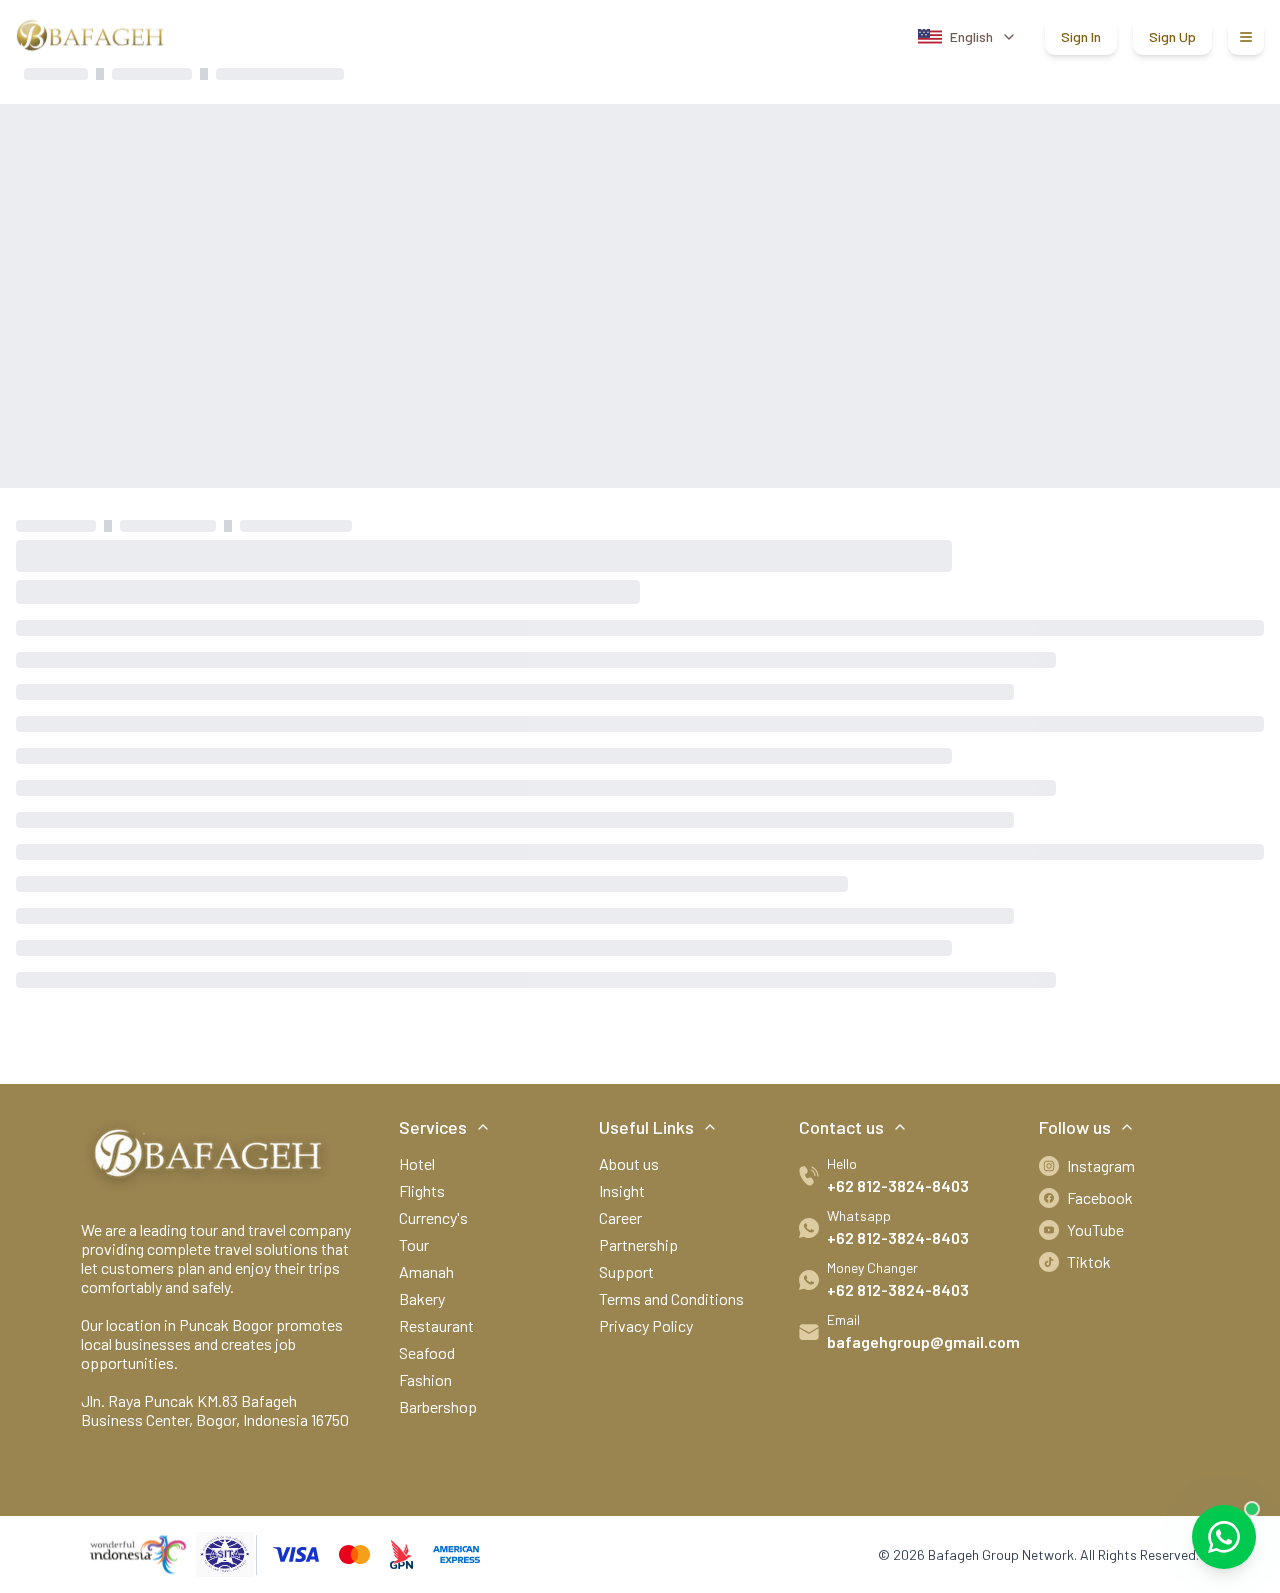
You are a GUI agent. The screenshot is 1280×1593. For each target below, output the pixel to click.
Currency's (433, 1217)
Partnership (638, 1244)
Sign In (1081, 36)
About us (629, 1163)
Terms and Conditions (671, 1298)
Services (433, 1127)
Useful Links (646, 1127)
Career (620, 1217)
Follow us (1075, 1127)
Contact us (841, 1127)
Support (626, 1271)
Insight (622, 1190)
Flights (422, 1190)
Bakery (422, 1298)
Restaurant (436, 1325)
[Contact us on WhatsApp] (1224, 1537)
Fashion (425, 1379)
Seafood (427, 1352)
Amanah (426, 1271)
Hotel (417, 1163)
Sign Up (1172, 36)
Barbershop (438, 1406)
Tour (414, 1244)
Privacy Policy (646, 1325)
